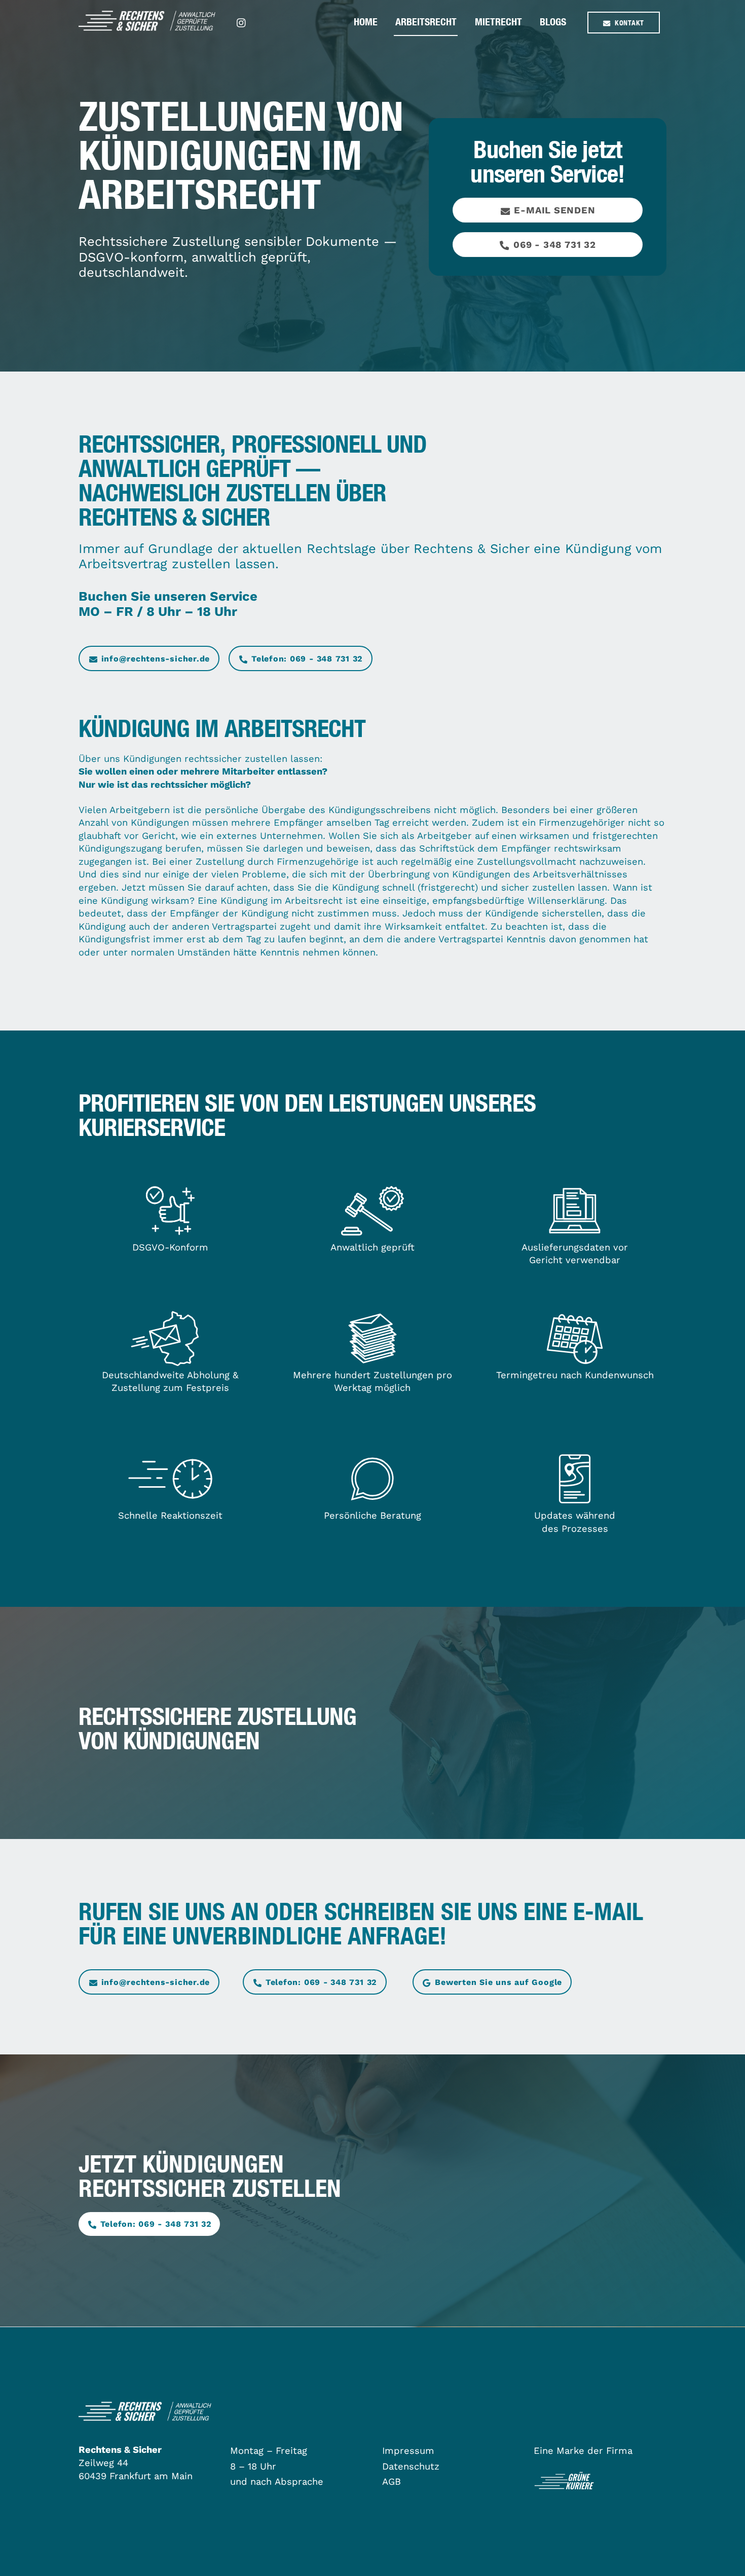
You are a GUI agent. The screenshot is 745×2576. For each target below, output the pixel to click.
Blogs (553, 22)
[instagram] (242, 22)
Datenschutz (411, 2466)
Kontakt (629, 23)
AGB (392, 2481)
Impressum (408, 2451)
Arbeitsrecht (426, 22)
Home (366, 22)
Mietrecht (498, 22)
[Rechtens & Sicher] (147, 26)
